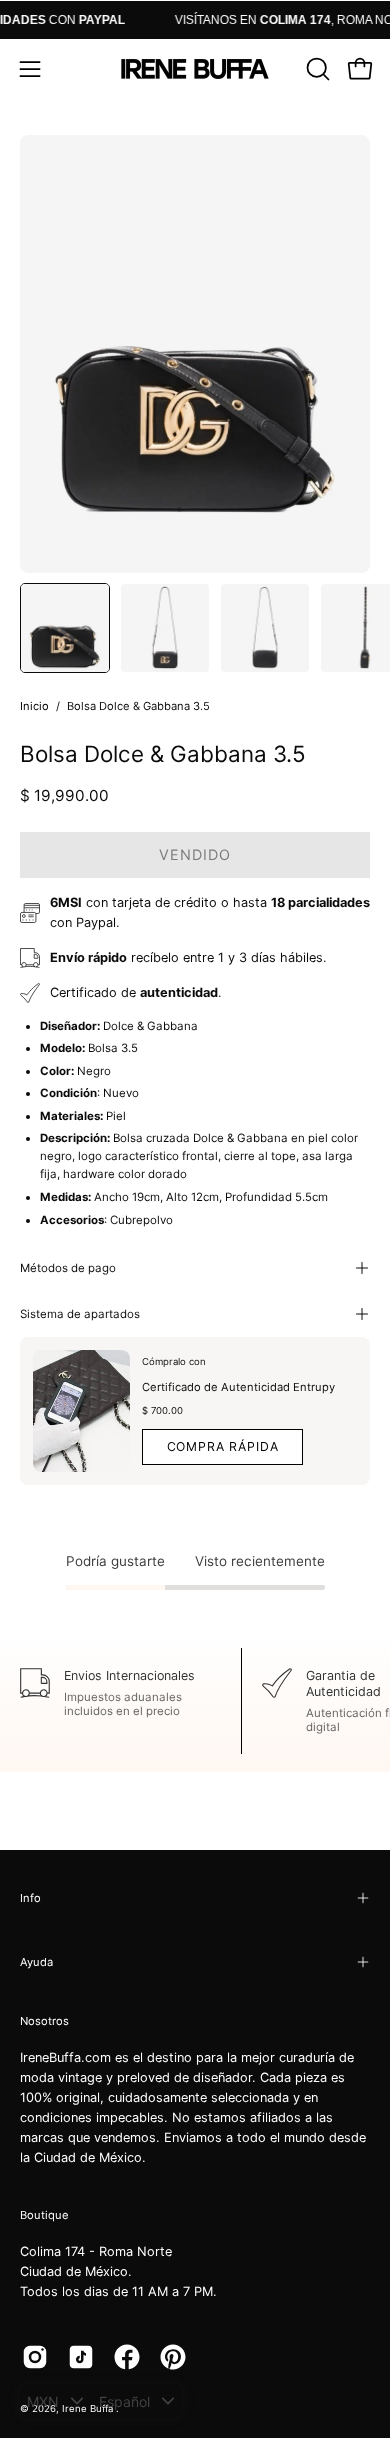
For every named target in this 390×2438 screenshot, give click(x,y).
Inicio (34, 706)
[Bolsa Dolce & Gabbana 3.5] (65, 628)
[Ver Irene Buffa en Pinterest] (173, 2357)
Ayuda (36, 1962)
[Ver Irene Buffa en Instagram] (35, 2357)
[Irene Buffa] (195, 69)
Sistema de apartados (80, 1314)
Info (30, 1898)
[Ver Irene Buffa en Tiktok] (81, 2357)
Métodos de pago (68, 1268)
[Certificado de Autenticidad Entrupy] (81, 1411)
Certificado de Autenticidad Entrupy (238, 1387)
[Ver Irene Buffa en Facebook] (127, 2357)
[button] (316, 69)
